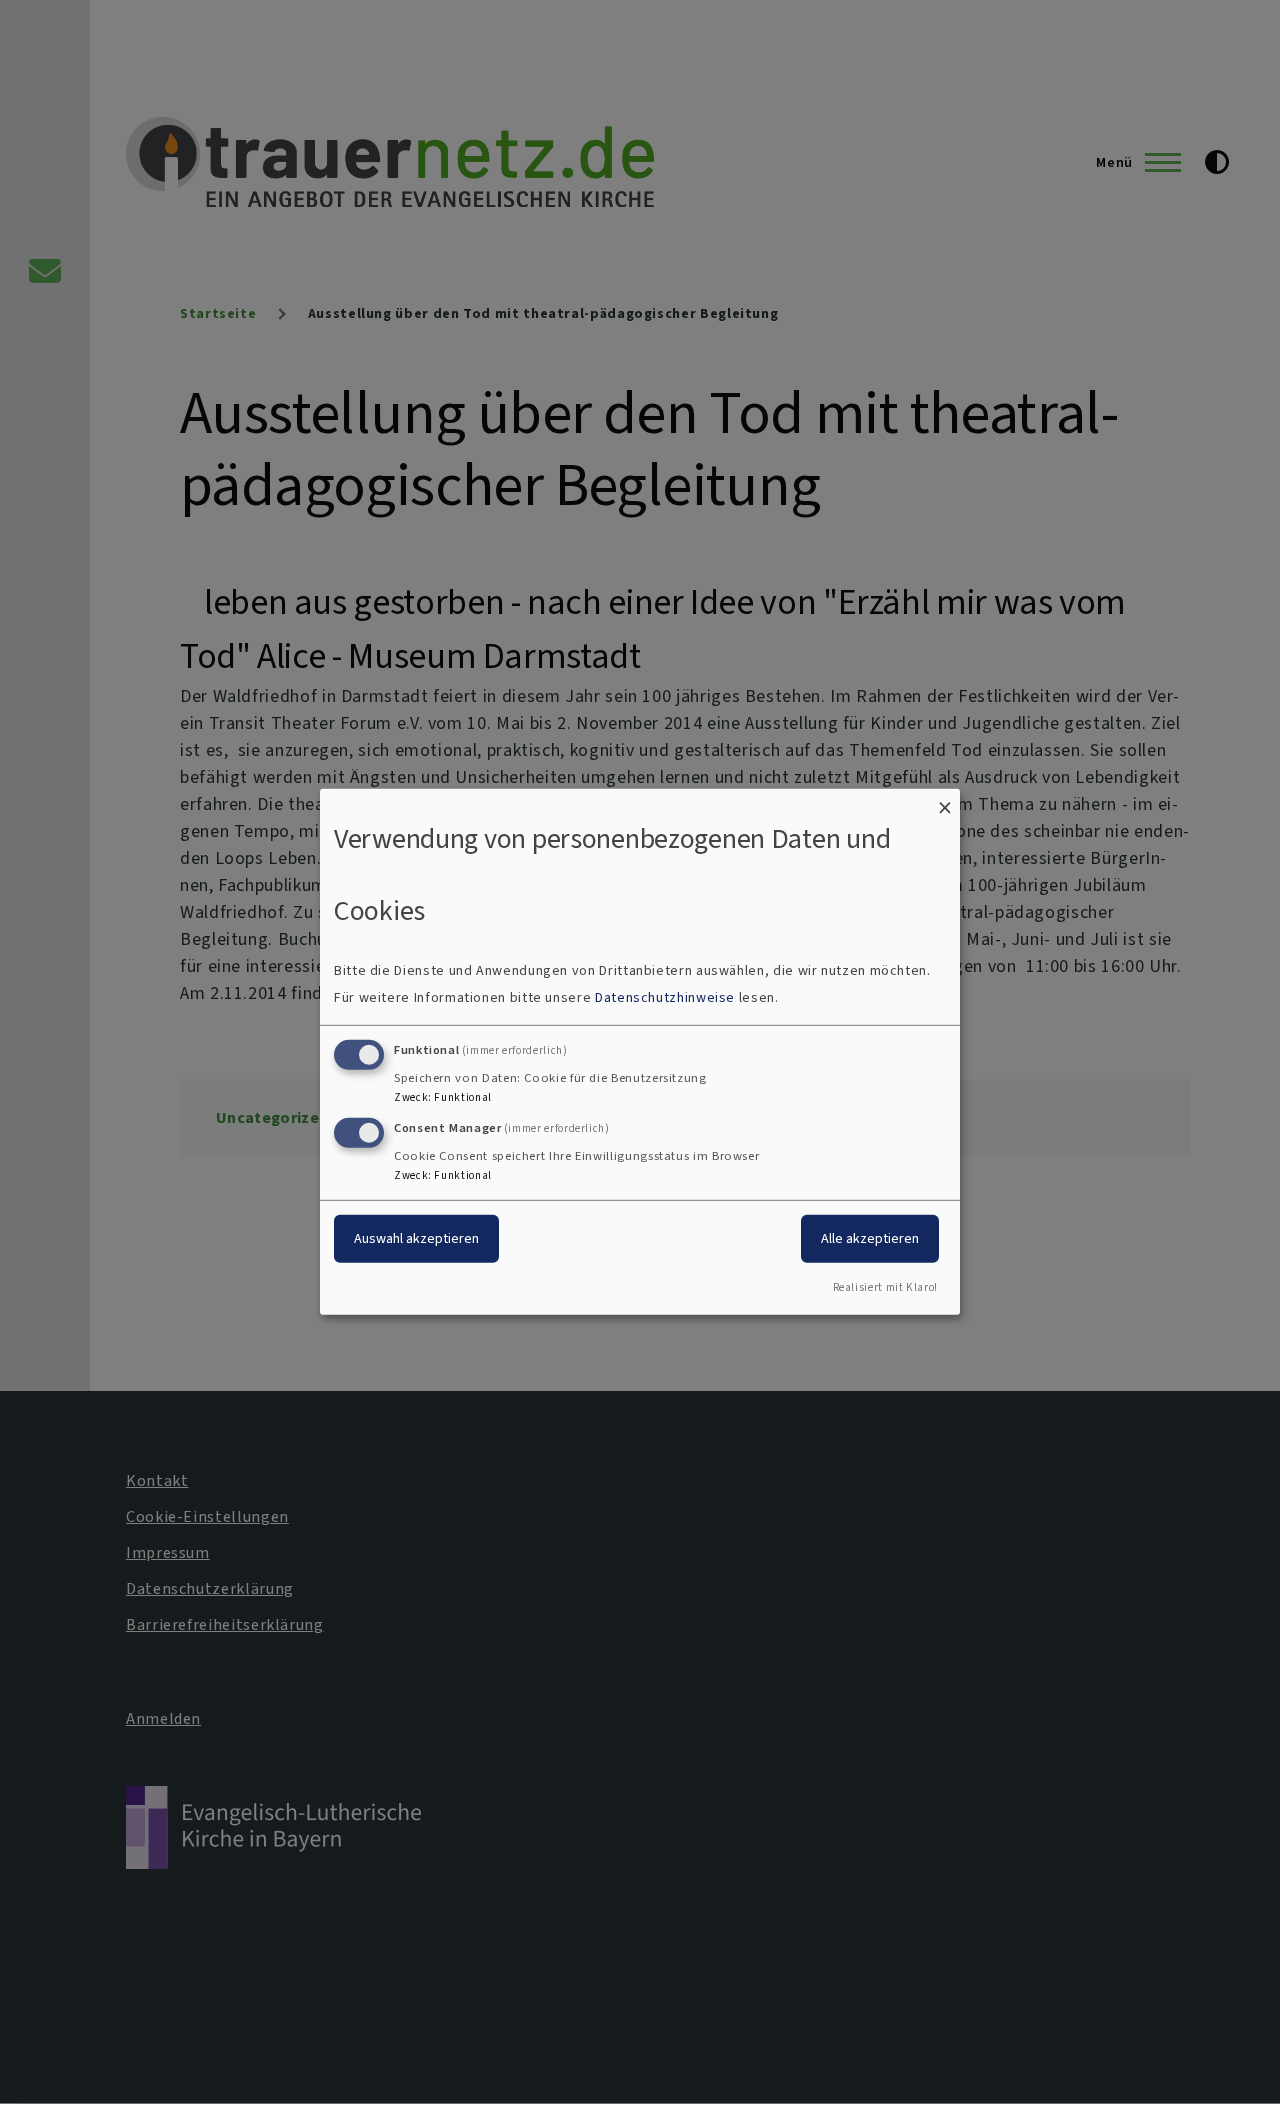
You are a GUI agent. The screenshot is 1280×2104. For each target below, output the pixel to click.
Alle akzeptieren (870, 1237)
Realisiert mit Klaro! (885, 1287)
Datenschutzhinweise (665, 997)
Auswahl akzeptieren (416, 1237)
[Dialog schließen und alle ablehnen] (945, 801)
